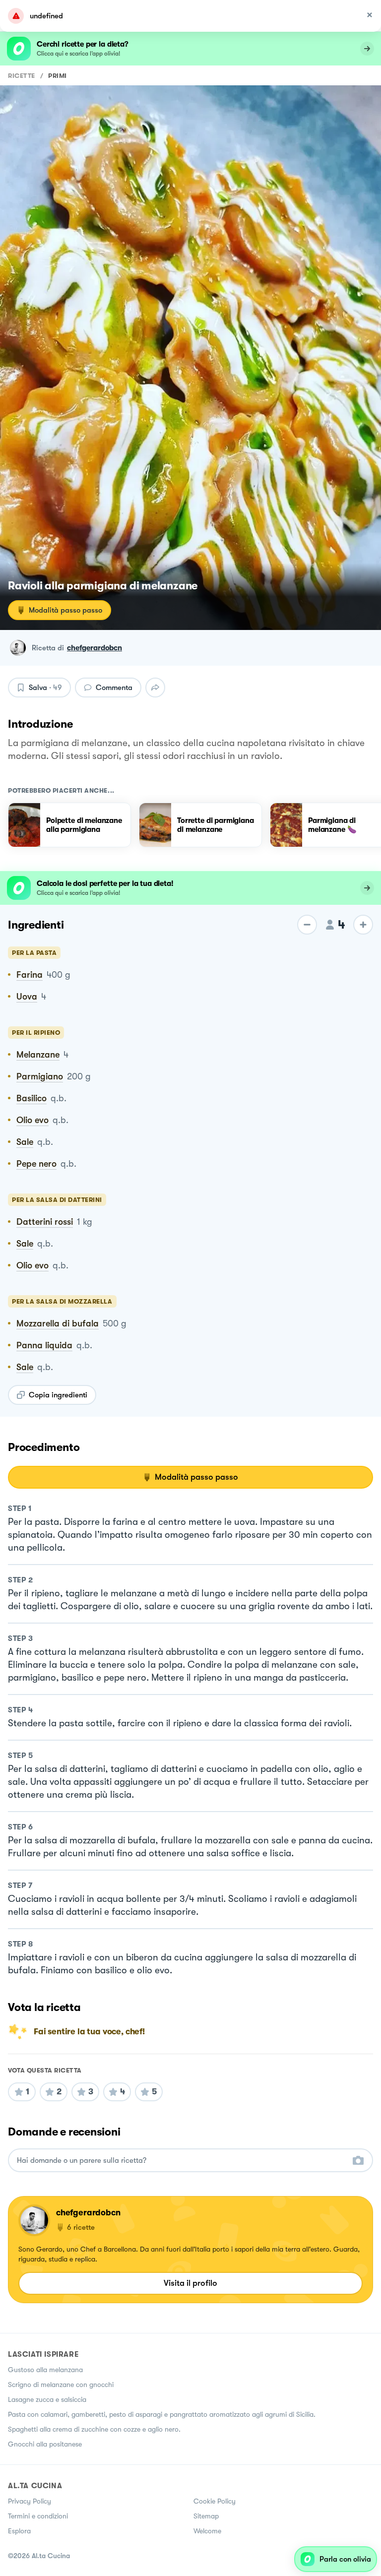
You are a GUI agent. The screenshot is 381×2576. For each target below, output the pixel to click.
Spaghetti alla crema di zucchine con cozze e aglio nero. (94, 2429)
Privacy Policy (30, 2501)
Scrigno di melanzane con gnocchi (61, 2385)
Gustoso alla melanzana (45, 2370)
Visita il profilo (190, 2283)
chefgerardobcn (95, 648)
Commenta (114, 688)
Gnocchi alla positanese (45, 2444)
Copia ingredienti (58, 1395)
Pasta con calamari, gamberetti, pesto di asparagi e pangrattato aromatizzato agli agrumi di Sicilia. (162, 2414)
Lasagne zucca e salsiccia (47, 2399)
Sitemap (206, 2516)
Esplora (19, 2531)
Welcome (207, 2531)
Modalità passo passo (65, 610)
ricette (22, 76)
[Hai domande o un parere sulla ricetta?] (182, 2161)
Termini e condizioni (38, 2516)
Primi (58, 76)
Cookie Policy (215, 2501)
